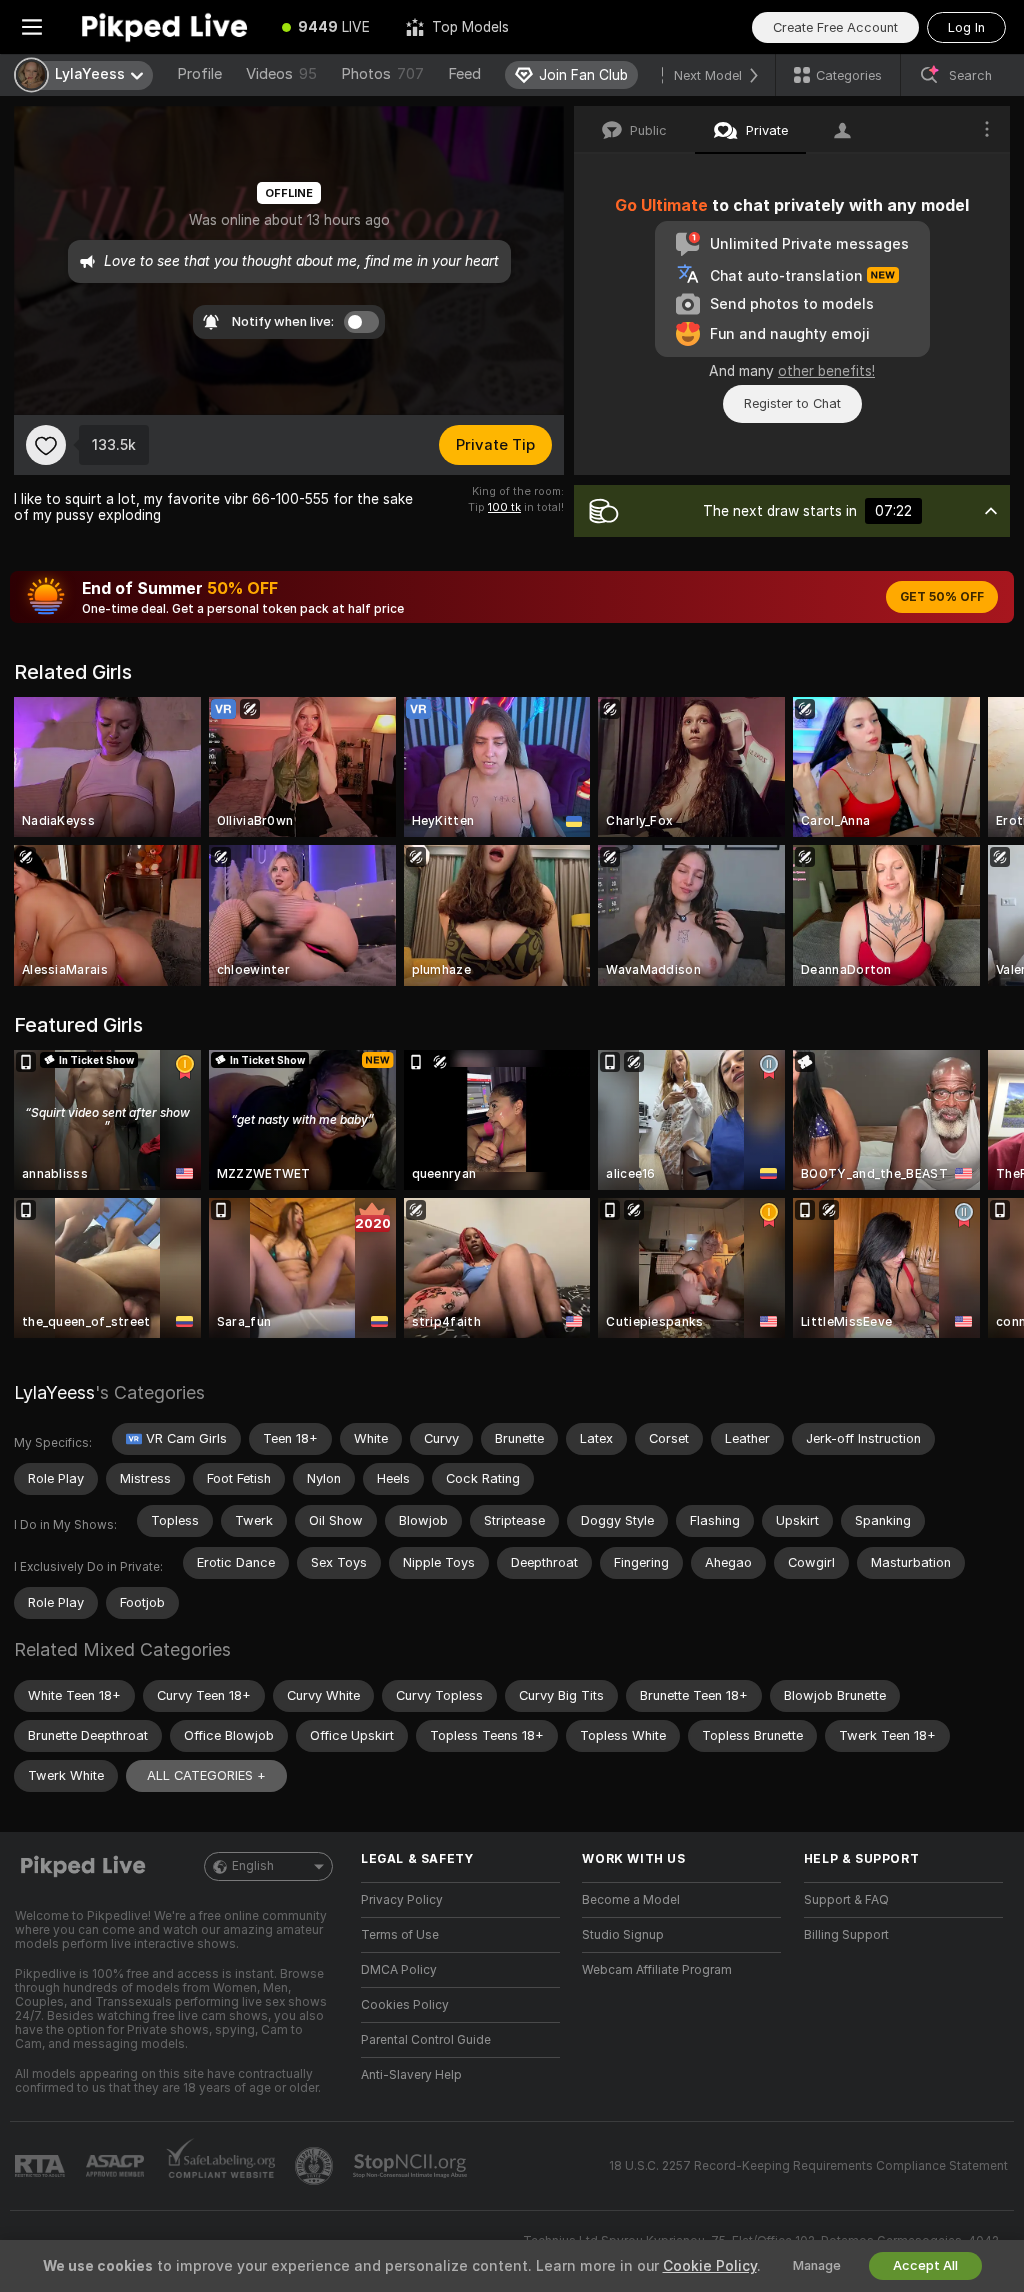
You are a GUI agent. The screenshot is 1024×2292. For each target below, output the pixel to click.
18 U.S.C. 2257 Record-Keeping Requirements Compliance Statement (808, 2166)
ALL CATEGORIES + (206, 1775)
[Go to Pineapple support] (316, 2166)
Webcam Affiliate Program (657, 1970)
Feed (464, 74)
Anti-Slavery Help (411, 2075)
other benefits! (826, 371)
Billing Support (846, 1935)
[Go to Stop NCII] (412, 2166)
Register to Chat (792, 403)
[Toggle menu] (32, 27)
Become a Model (631, 1900)
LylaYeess (54, 1392)
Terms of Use (400, 1935)
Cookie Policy (710, 2266)
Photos (382, 74)
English (253, 1866)
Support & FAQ (846, 1900)
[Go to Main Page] (164, 27)
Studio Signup (623, 1935)
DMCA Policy (399, 1970)
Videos (281, 74)
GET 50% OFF (942, 597)
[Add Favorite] (46, 445)
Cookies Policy (405, 2005)
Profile (199, 74)
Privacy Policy (402, 1900)
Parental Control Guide (426, 2040)
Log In (966, 27)
